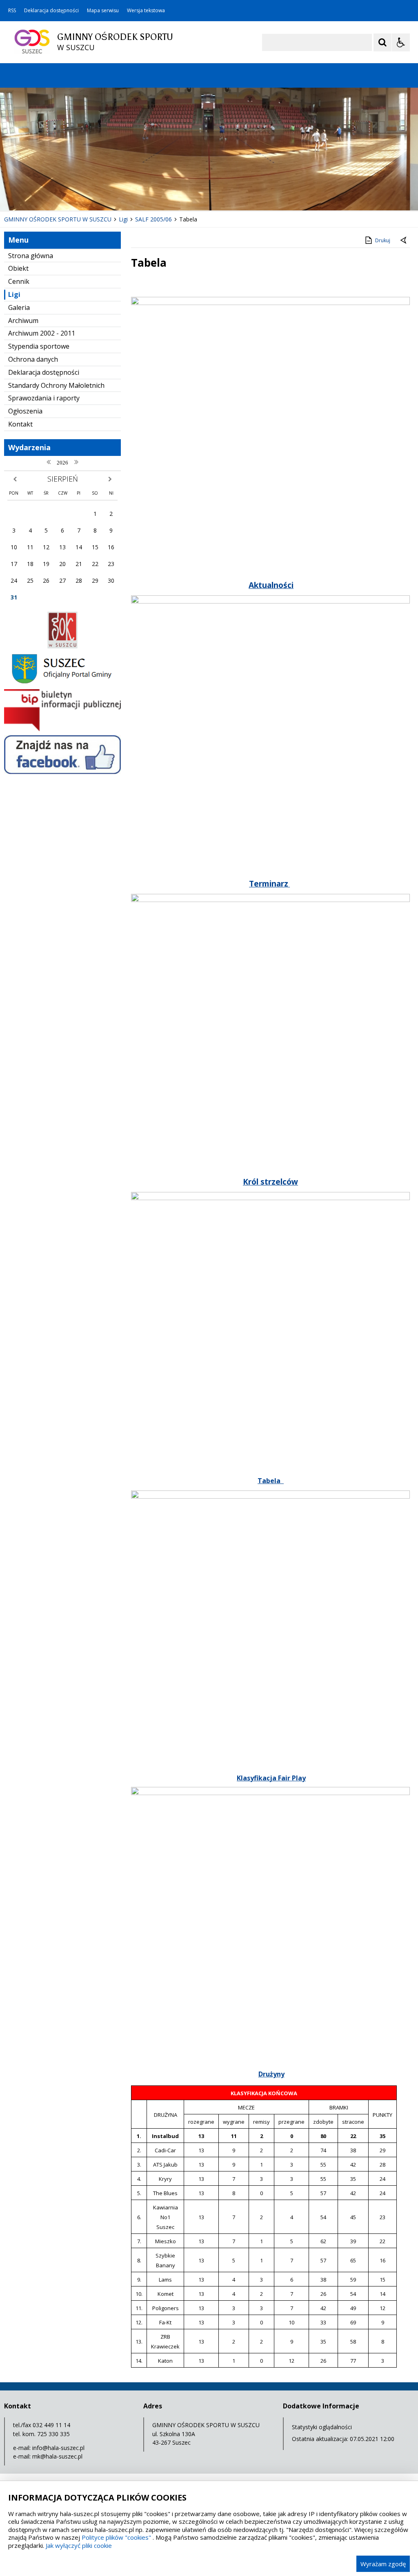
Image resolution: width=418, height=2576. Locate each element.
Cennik (19, 281)
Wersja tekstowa (146, 11)
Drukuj (383, 240)
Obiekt (18, 268)
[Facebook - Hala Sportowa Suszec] (62, 772)
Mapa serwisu (103, 11)
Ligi (14, 294)
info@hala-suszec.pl (58, 2448)
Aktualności (271, 585)
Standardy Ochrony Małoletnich (56, 385)
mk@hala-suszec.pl (57, 2456)
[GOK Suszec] (62, 646)
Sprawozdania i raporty (44, 398)
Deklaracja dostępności (51, 11)
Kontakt (20, 424)
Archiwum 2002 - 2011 (42, 333)
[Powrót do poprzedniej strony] (404, 241)
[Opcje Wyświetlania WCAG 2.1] (401, 42)
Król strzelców (270, 1182)
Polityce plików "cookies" (116, 2537)
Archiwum (23, 321)
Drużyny (271, 2074)
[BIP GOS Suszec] (62, 729)
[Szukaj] (382, 42)
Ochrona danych (33, 359)
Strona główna (31, 256)
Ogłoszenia (25, 411)
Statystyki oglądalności (322, 2427)
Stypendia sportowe (39, 346)
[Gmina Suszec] (62, 683)
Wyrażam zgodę (383, 2564)
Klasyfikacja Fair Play (271, 1778)
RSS (12, 11)
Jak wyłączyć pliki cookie (79, 2545)
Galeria (19, 307)
